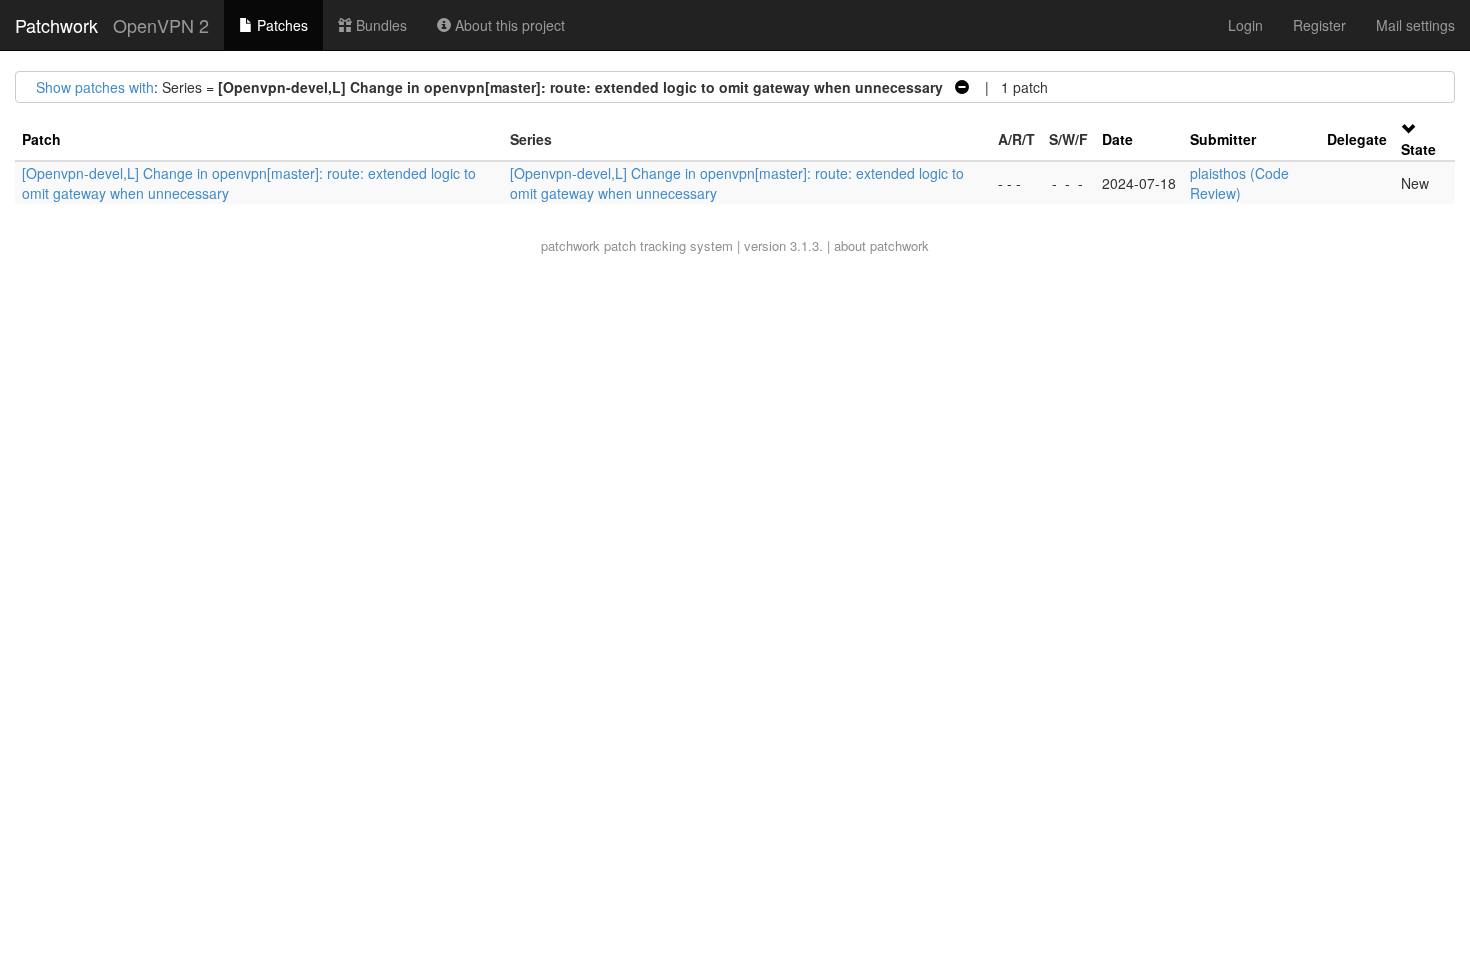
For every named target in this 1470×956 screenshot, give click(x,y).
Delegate (1357, 139)
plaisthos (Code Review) (1239, 183)
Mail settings (1415, 25)
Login (1245, 25)
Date (1117, 139)
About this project (508, 25)
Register (1319, 25)
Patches (280, 25)
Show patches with (95, 87)
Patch (41, 139)
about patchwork (881, 245)
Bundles (379, 25)
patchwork (570, 245)
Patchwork (56, 25)
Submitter (1223, 139)
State (1418, 149)
